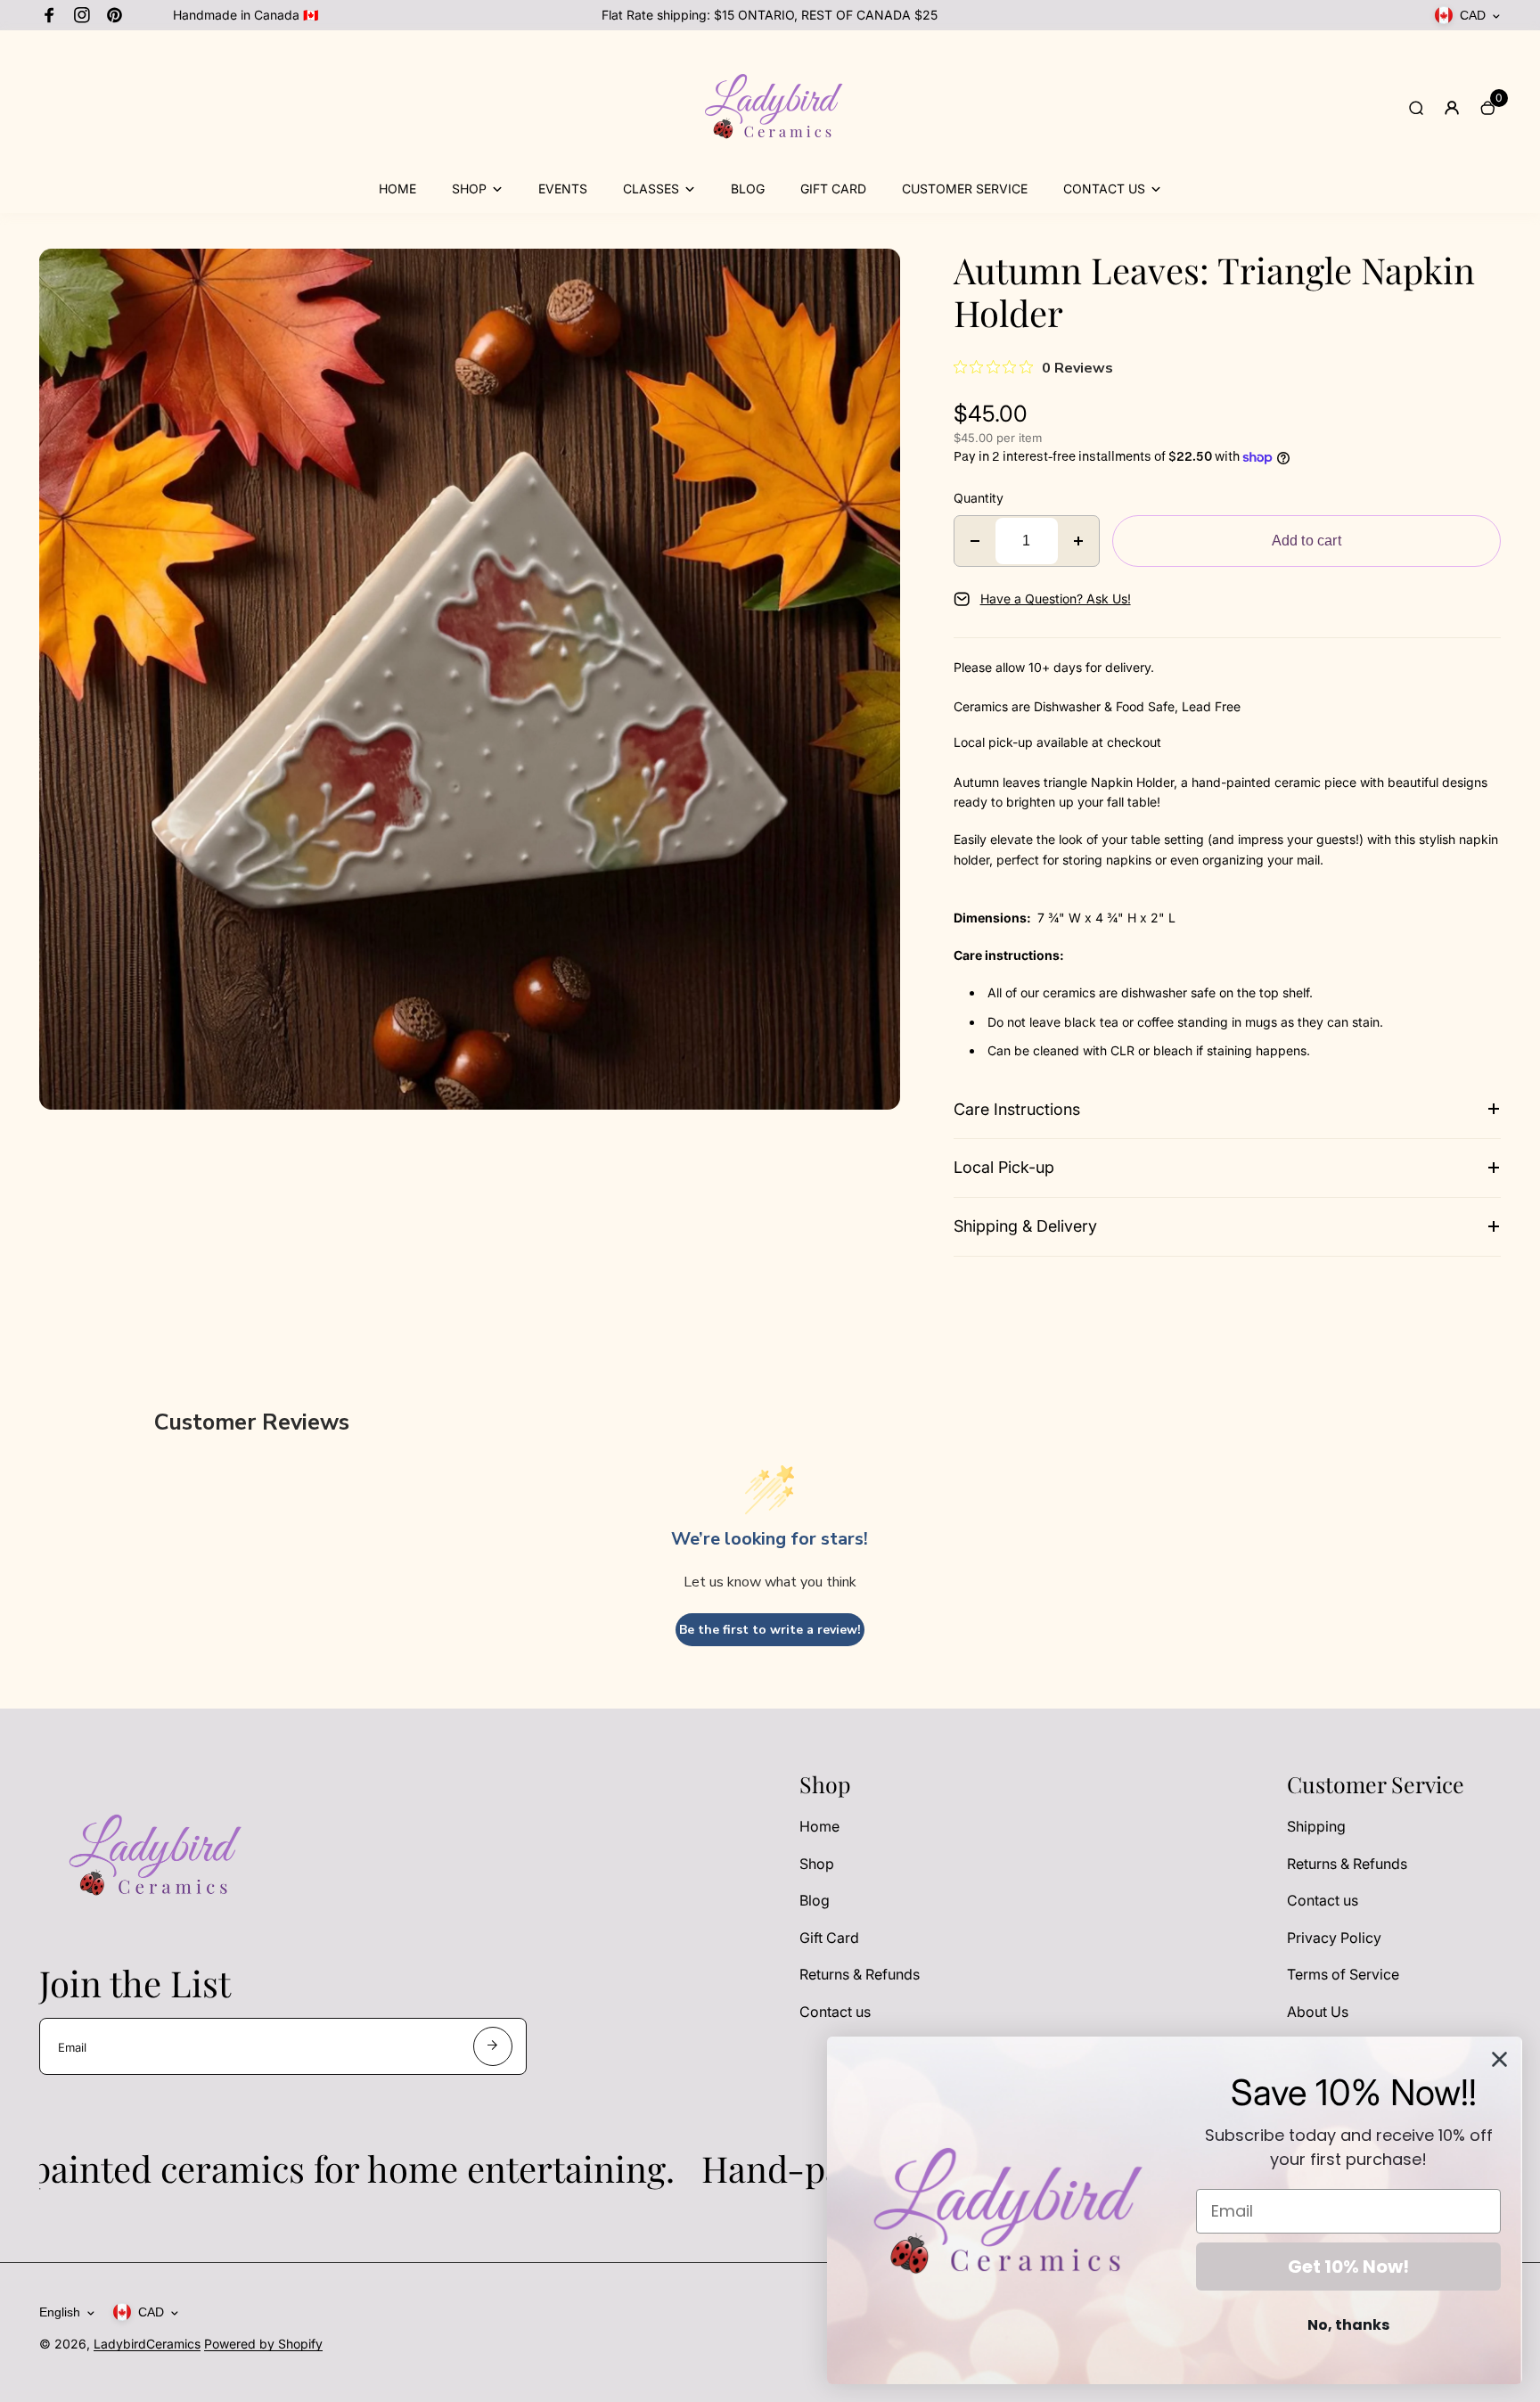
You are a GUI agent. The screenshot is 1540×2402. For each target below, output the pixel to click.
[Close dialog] (1499, 2059)
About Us (1318, 2012)
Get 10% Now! (1348, 2267)
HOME (397, 189)
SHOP (469, 189)
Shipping (1316, 1826)
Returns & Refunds (860, 1974)
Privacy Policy (1334, 1938)
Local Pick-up (1004, 1167)
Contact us (835, 2012)
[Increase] (1078, 541)
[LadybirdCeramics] (770, 168)
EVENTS (563, 189)
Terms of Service (1343, 1974)
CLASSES (651, 189)
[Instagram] (82, 15)
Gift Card (829, 1938)
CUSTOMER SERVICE (965, 189)
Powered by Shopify (263, 2344)
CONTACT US (1104, 189)
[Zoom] (873, 275)
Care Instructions (1017, 1109)
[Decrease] (975, 541)
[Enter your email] (493, 2046)
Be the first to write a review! (770, 1630)
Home (819, 1826)
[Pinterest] (114, 15)
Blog (815, 1900)
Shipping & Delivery (1025, 1226)
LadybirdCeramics (147, 2344)
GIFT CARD (833, 189)
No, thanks (1348, 2325)
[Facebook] (50, 15)
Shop (817, 1864)
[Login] (1452, 108)
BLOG (748, 189)
